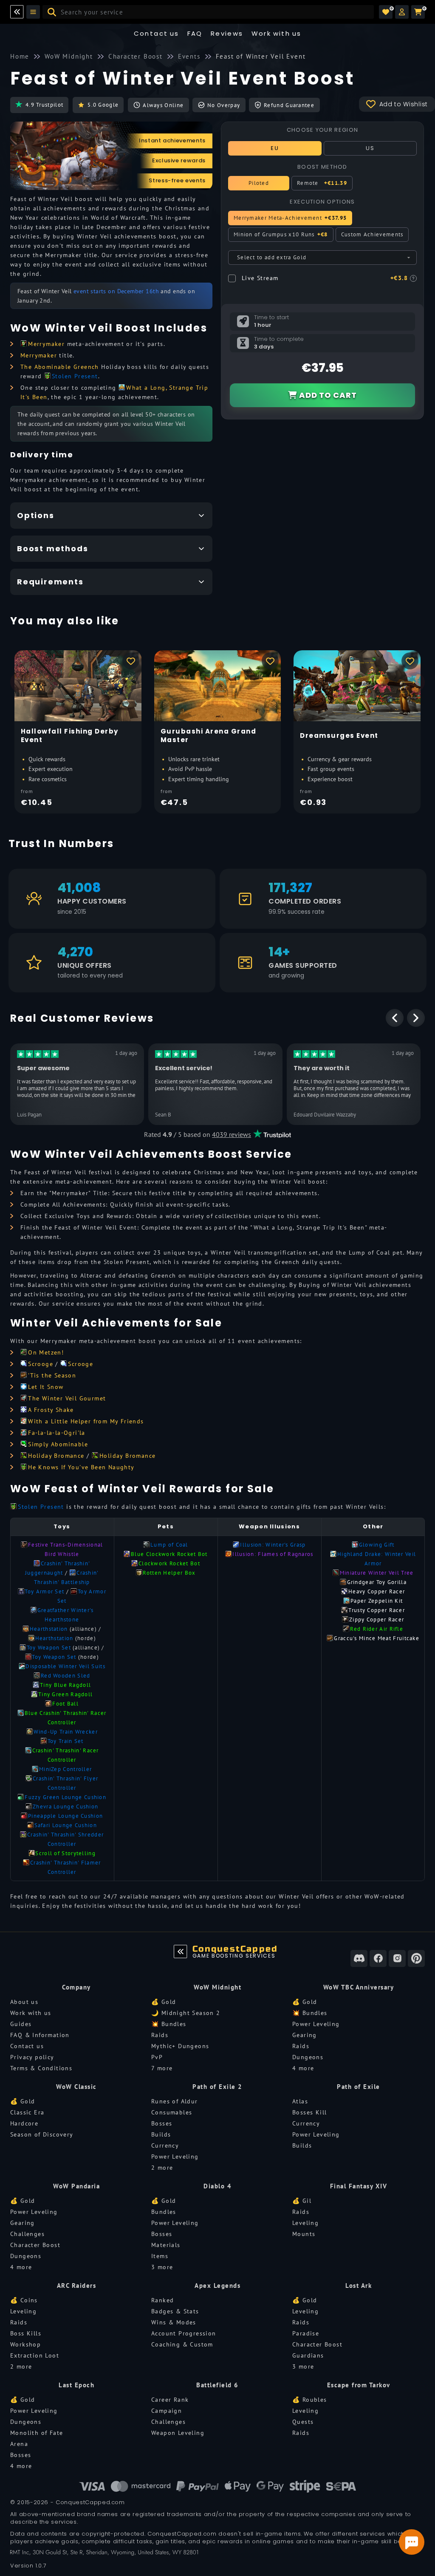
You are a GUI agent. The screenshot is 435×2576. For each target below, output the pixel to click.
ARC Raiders (77, 2286)
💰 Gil (302, 2201)
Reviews (227, 33)
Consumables (172, 2112)
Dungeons (308, 2057)
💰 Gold (164, 2002)
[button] (402, 12)
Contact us (157, 33)
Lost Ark (359, 2286)
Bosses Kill (309, 2112)
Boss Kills (26, 2333)
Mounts (304, 2234)
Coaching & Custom (182, 2344)
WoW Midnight (217, 1987)
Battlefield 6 (217, 2385)
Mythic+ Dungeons (180, 2046)
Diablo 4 (217, 2186)
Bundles (164, 2212)
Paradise (306, 2333)
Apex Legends (217, 2286)
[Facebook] (378, 1958)
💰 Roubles (310, 2400)
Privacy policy (32, 2057)
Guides (21, 2024)
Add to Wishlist (404, 104)
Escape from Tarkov (359, 2385)
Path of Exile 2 (217, 2087)
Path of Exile (359, 2087)
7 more (162, 2068)
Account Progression (184, 2333)
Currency (165, 2145)
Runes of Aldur (175, 2101)
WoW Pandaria (76, 2186)
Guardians (308, 2355)
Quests (303, 2422)
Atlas (300, 2101)
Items (160, 2256)
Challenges (27, 2234)
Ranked (162, 2300)
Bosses (162, 2123)
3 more (162, 2267)
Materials (166, 2245)
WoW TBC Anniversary (359, 1987)
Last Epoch (76, 2385)
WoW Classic (76, 2087)
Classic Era (27, 2112)
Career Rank (170, 2400)
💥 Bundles (169, 2024)
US (370, 148)
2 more (162, 2168)
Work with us (31, 2013)
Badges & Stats (175, 2311)
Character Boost (35, 2245)
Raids (160, 2035)
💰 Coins (24, 2300)
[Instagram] (397, 1958)
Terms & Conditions (41, 2068)
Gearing (305, 2035)
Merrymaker (39, 355)
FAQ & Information (40, 2035)
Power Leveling (316, 2024)
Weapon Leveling (178, 2433)
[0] (386, 12)
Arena (19, 2444)
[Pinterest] (416, 1958)
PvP (157, 2057)
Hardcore (24, 2123)
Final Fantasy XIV (359, 2186)
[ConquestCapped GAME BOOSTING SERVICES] (181, 1952)
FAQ (195, 33)
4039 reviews (232, 1134)
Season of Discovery (42, 2134)
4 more (303, 2068)
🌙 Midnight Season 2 (186, 2013)
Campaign (167, 2411)
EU (275, 148)
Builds (161, 2134)
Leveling (305, 2223)
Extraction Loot (35, 2355)
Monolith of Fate (37, 2433)
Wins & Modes (174, 2322)
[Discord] (359, 1958)
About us (24, 2002)
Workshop (25, 2344)
